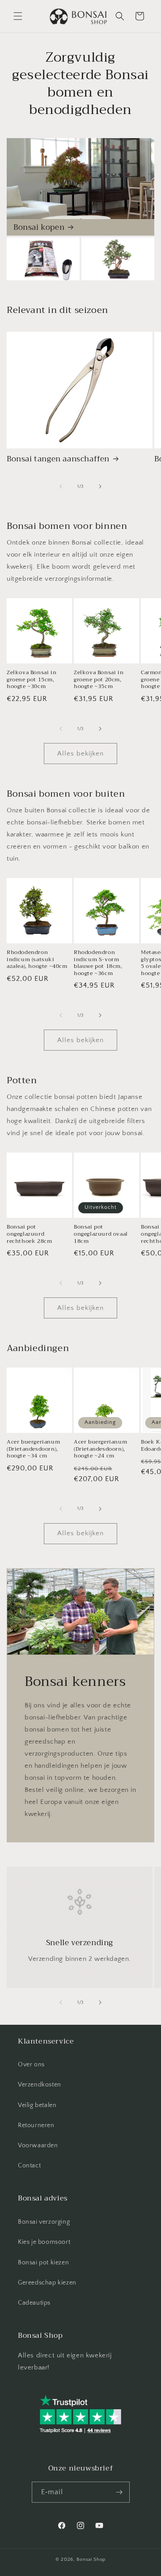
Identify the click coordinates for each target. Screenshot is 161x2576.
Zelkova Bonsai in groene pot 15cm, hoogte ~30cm (32, 680)
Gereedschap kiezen (47, 2283)
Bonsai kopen (39, 228)
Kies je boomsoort (44, 2242)
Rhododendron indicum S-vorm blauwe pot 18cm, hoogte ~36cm (98, 963)
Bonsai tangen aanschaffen (58, 459)
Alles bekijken (80, 754)
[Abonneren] (119, 2492)
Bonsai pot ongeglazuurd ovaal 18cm (101, 1234)
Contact (29, 2166)
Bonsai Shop (91, 2559)
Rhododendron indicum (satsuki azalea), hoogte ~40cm (37, 960)
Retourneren (36, 2125)
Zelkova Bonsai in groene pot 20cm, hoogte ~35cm (99, 680)
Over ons (31, 2065)
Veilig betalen (37, 2105)
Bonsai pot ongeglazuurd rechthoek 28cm (29, 1234)
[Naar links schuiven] (61, 486)
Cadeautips (34, 2303)
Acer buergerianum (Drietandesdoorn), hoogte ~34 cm (33, 1449)
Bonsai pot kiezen (43, 2263)
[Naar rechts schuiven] (100, 486)
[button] (18, 16)
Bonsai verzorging (44, 2222)
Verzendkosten (40, 2085)
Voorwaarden (38, 2145)
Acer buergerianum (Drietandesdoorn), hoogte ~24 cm (100, 1449)
